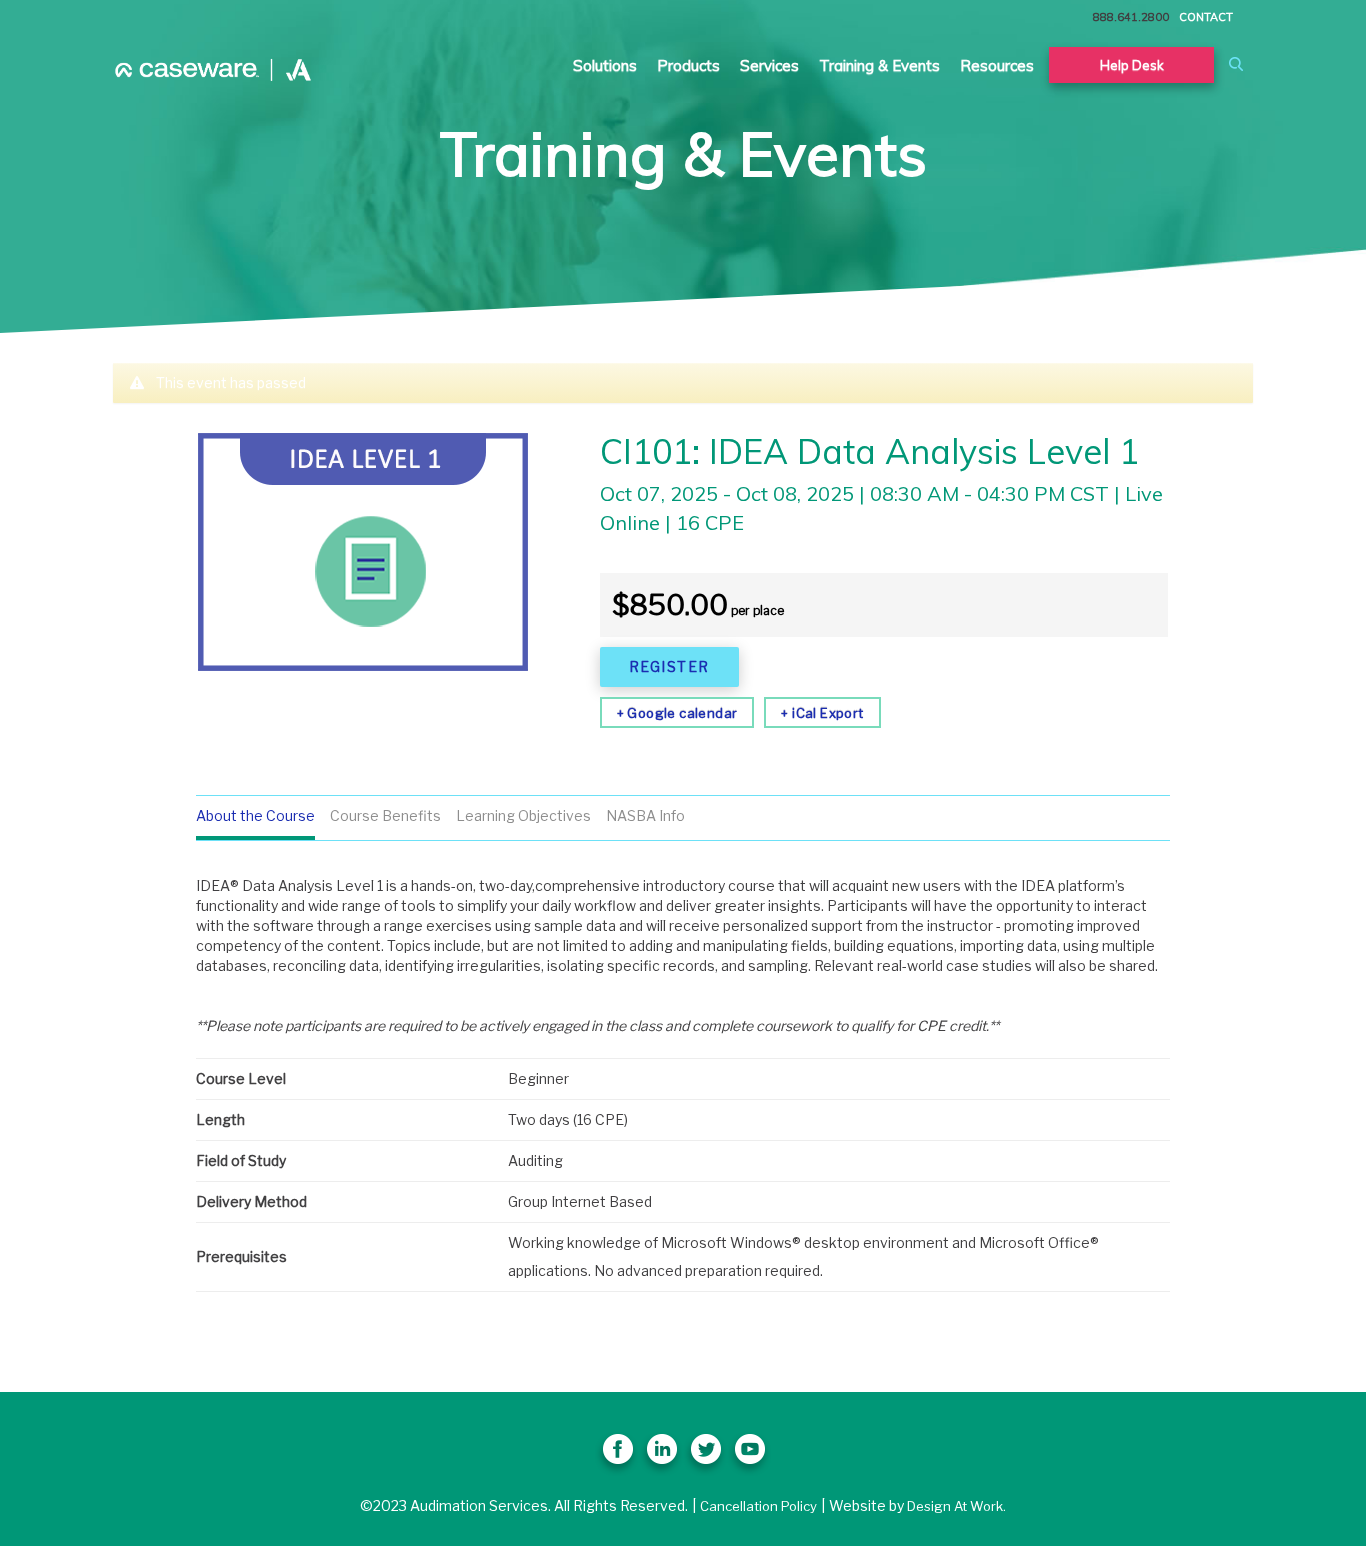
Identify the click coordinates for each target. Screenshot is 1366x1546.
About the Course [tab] (255, 815)
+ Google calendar (677, 713)
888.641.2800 (1131, 17)
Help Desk (1132, 65)
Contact (1206, 17)
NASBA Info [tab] (645, 815)
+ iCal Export (822, 713)
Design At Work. (956, 1506)
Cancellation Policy (758, 1506)
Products (688, 65)
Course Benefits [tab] (385, 815)
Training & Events (879, 65)
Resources (997, 65)
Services (769, 65)
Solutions (605, 65)
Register (669, 666)
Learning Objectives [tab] (523, 815)
